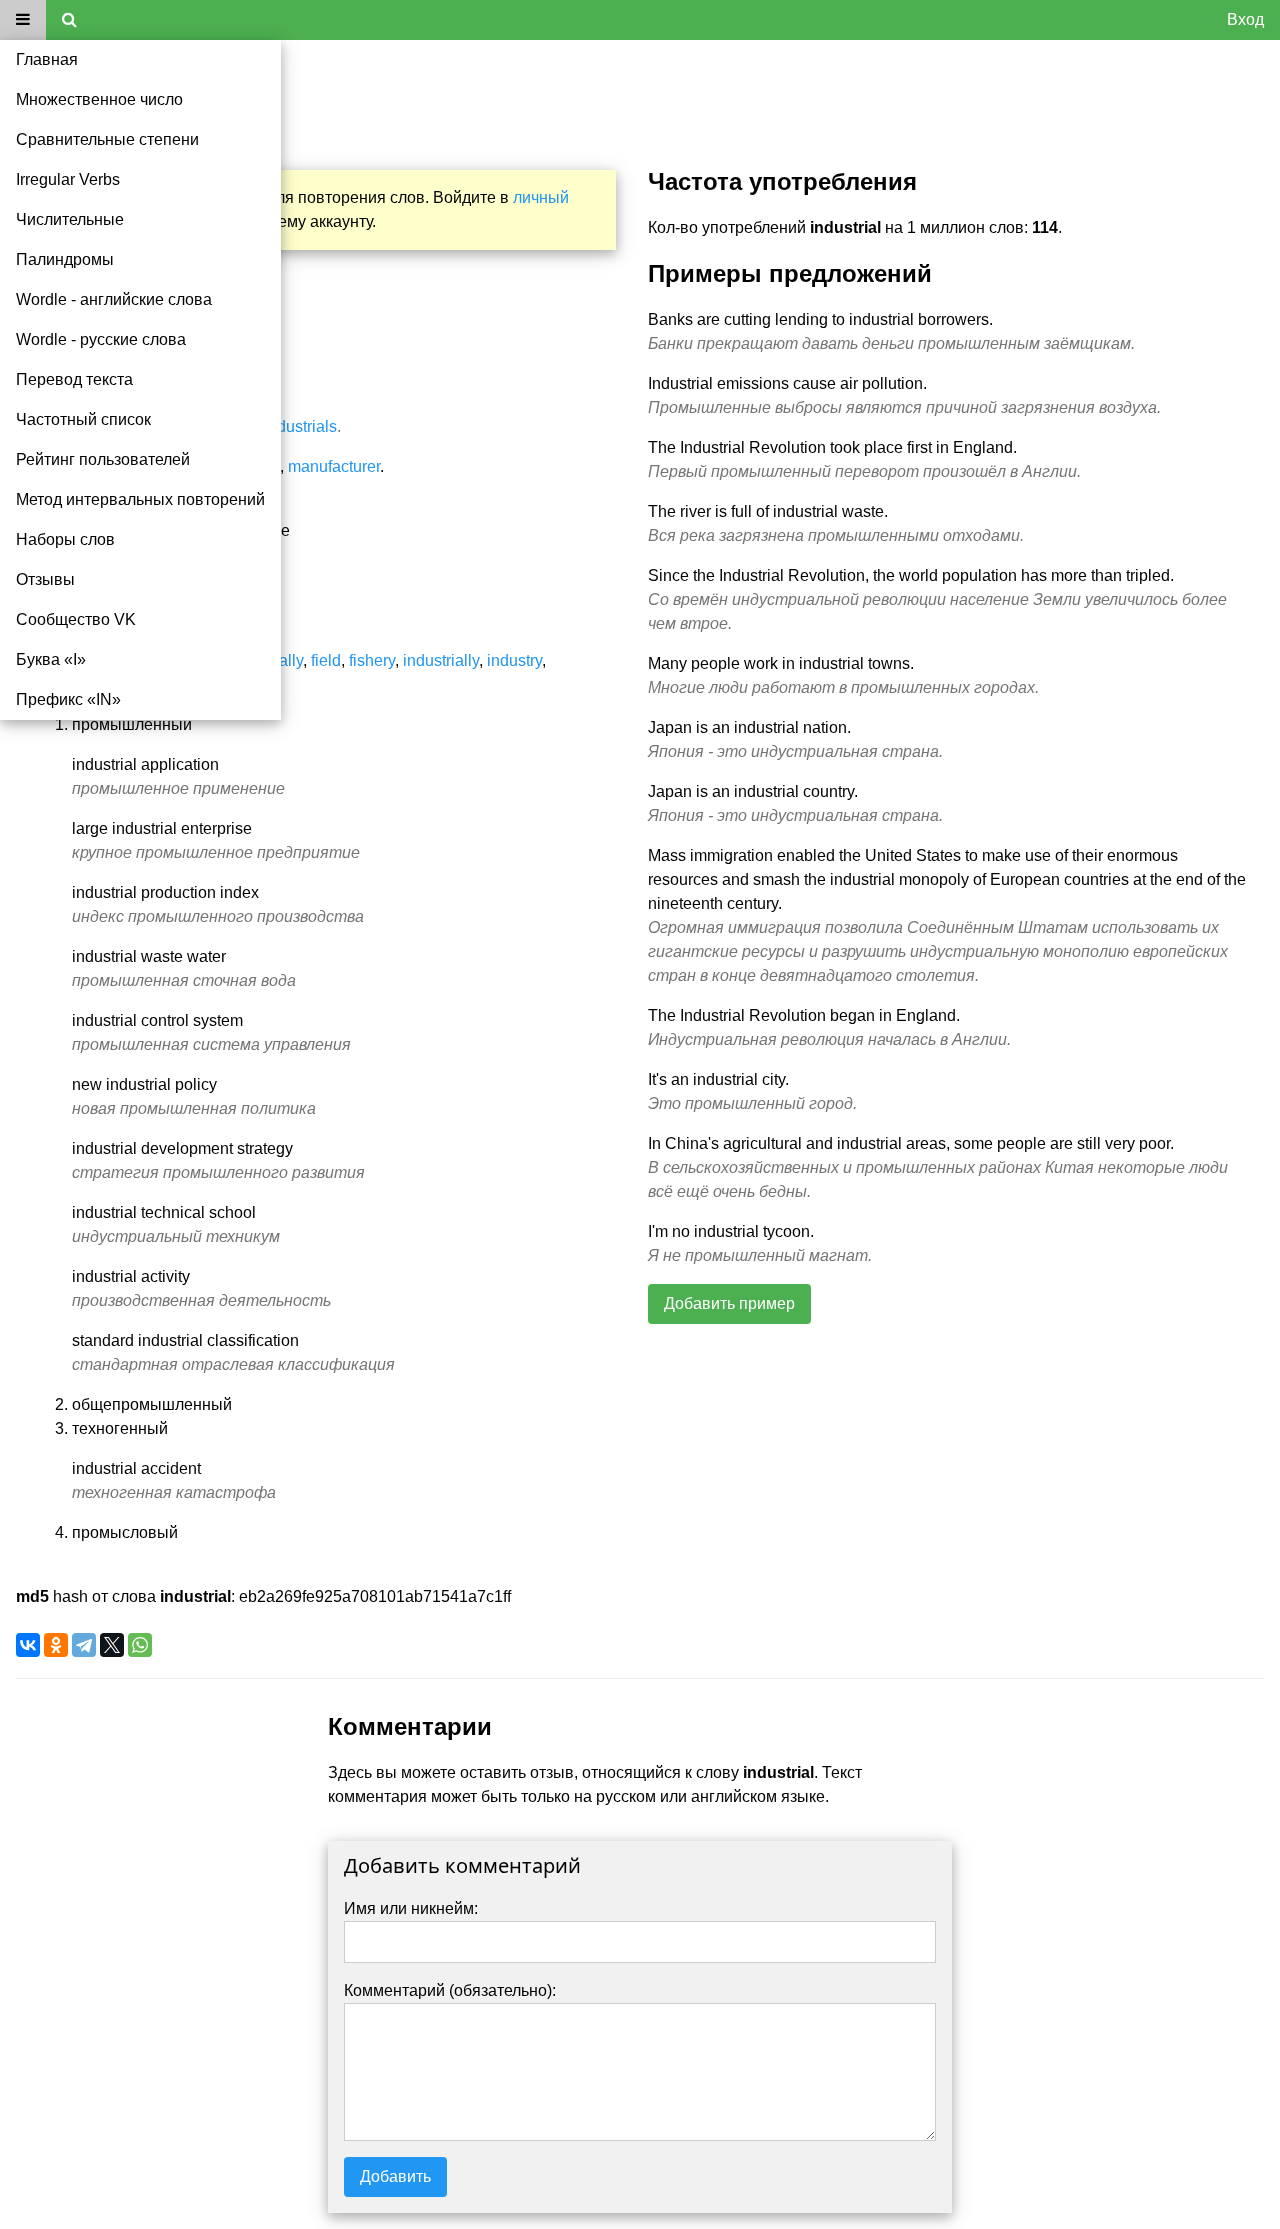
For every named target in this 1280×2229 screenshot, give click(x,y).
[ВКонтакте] (28, 1645)
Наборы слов (65, 539)
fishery (372, 660)
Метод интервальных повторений (140, 499)
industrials (300, 426)
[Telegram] (84, 1645)
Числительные (70, 219)
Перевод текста (74, 379)
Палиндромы (65, 259)
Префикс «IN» (68, 699)
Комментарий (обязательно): (450, 1990)
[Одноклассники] (56, 1645)
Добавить (395, 2176)
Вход (1245, 19)
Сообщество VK (76, 619)
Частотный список (83, 419)
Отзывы (45, 579)
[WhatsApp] (140, 1645)
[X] (112, 1645)
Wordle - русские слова (101, 339)
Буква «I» (51, 659)
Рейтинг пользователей (103, 459)
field (326, 660)
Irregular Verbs (68, 179)
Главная (47, 59)
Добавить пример (729, 1303)
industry (514, 660)
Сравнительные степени (107, 139)
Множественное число (99, 99)
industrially (441, 660)
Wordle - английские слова (114, 299)
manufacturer (334, 466)
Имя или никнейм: (411, 1908)
